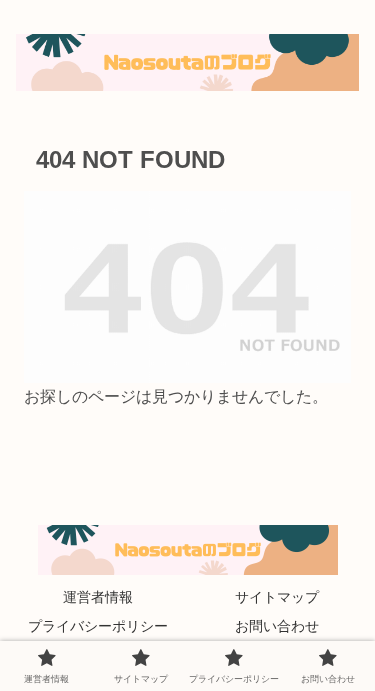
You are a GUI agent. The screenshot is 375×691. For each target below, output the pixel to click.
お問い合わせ (277, 626)
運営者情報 (98, 597)
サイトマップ (277, 597)
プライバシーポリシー (98, 626)
